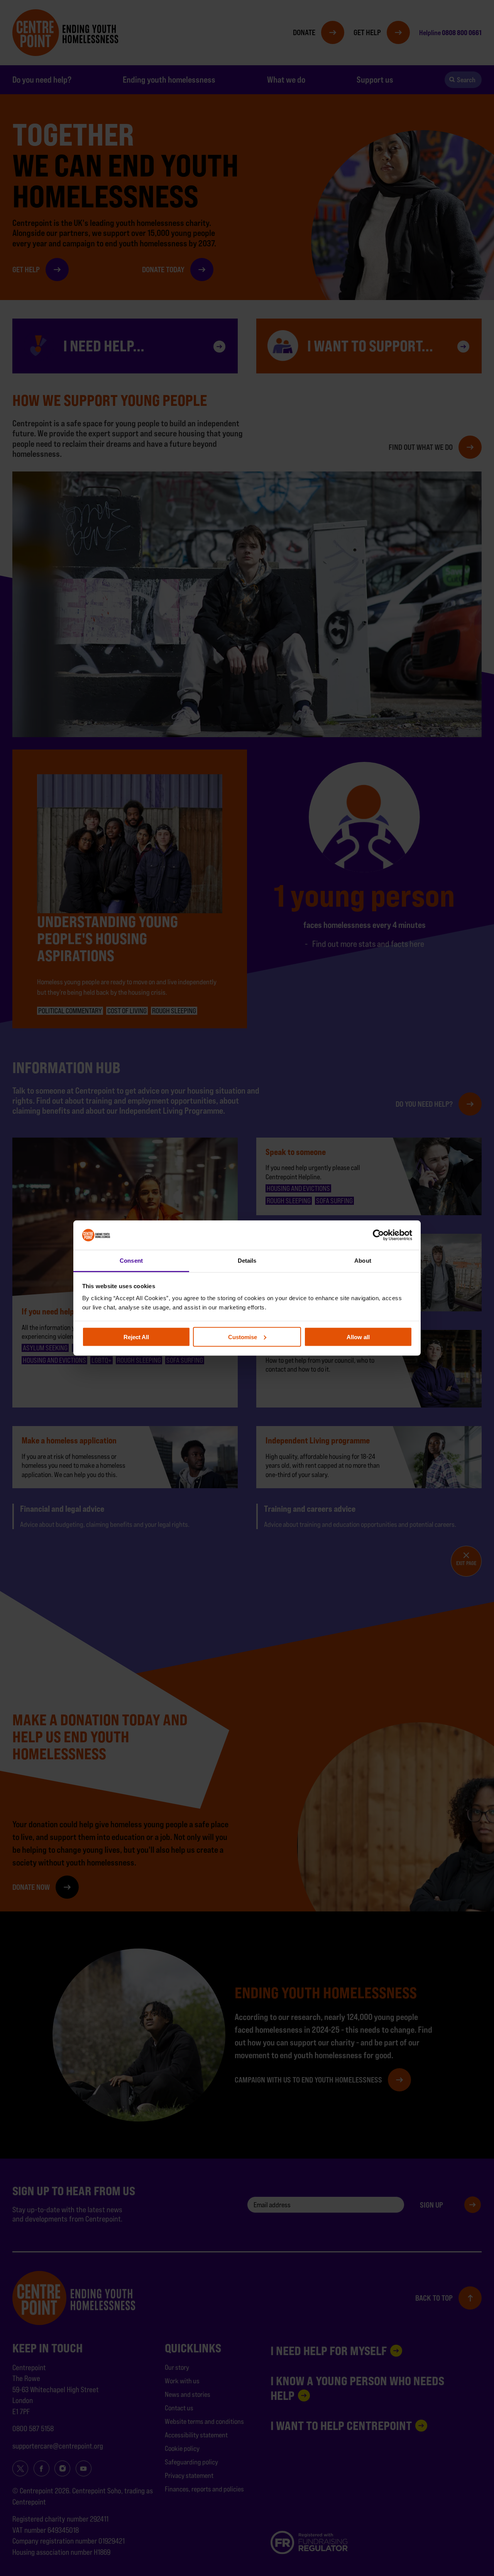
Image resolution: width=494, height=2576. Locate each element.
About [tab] (363, 1261)
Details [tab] (247, 1261)
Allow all (358, 1337)
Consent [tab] (131, 1261)
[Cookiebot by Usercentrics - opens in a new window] (378, 1235)
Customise (243, 1337)
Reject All (136, 1337)
